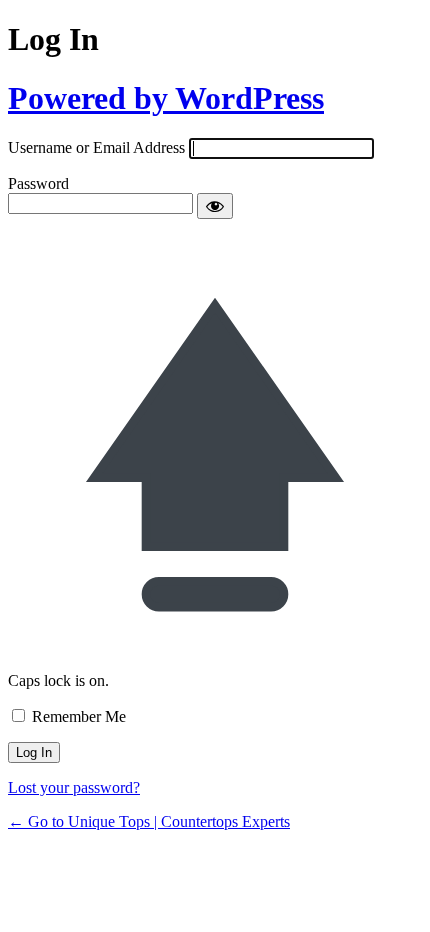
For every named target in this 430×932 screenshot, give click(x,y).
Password (38, 183)
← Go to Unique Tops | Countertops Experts (149, 821)
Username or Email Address (96, 147)
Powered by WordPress (166, 98)
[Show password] (215, 206)
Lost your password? (74, 787)
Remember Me (79, 716)
